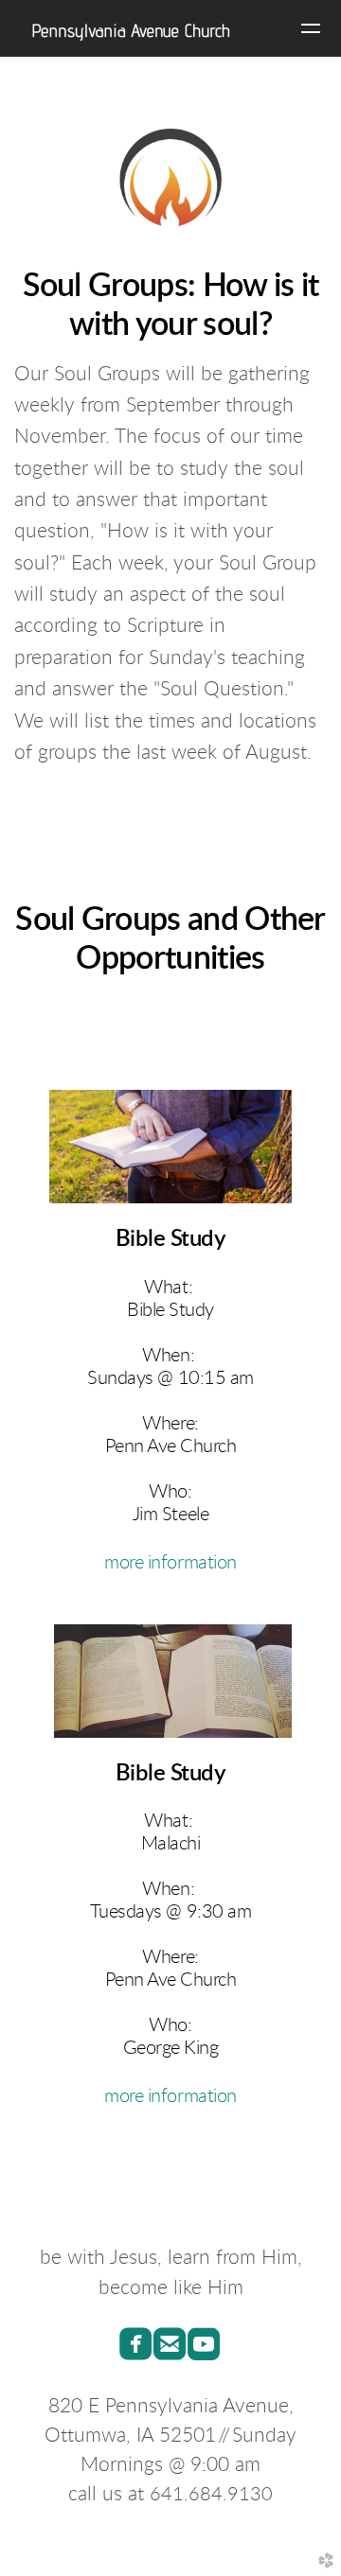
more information (170, 1563)
